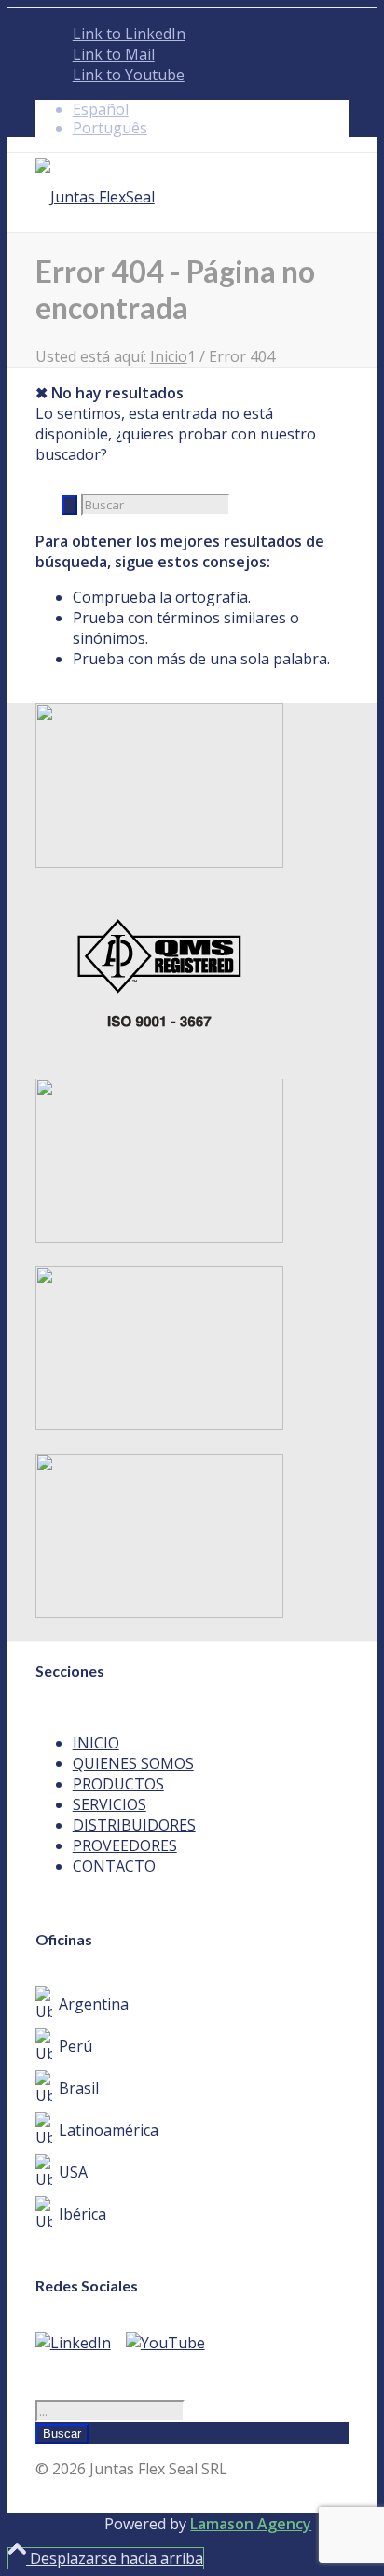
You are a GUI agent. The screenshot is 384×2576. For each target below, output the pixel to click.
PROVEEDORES (125, 1845)
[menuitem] (211, 109)
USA (73, 2172)
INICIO (96, 1743)
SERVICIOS (110, 1804)
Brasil (79, 2088)
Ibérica (82, 2214)
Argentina (94, 2004)
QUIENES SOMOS (133, 1763)
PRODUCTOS (118, 1784)
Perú (75, 2046)
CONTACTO (114, 1866)
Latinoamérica (109, 2130)
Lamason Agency (251, 2524)
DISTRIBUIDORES (134, 1825)
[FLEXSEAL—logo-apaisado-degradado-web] (95, 197)
